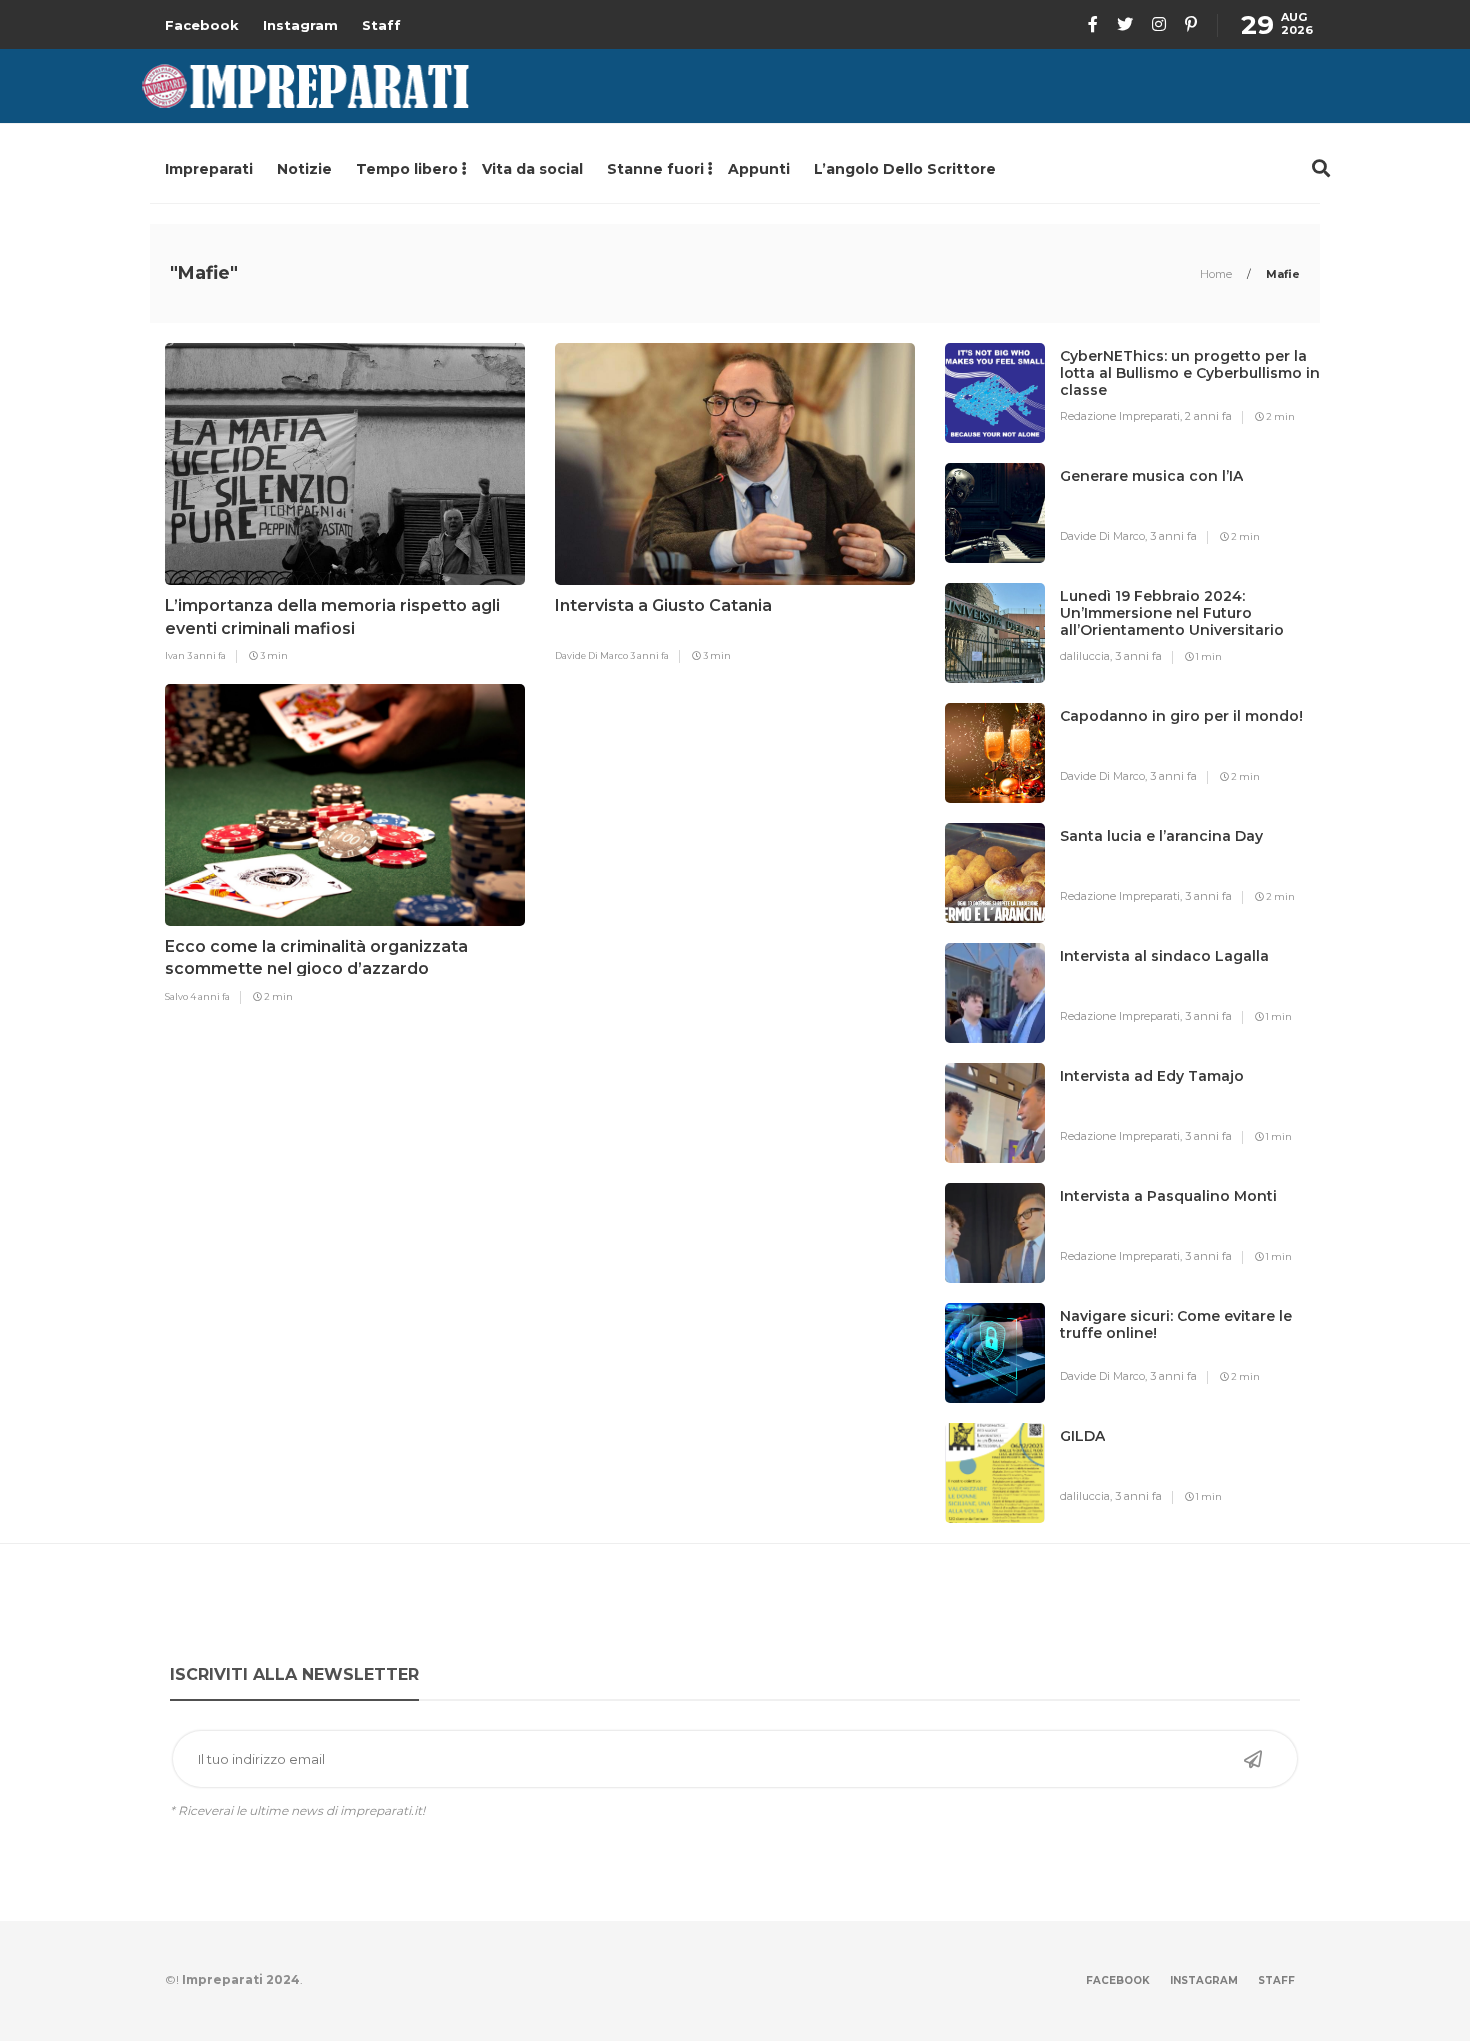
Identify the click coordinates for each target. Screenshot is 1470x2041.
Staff (381, 25)
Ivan (176, 655)
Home (1217, 274)
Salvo (177, 996)
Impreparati (209, 169)
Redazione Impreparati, (1122, 416)
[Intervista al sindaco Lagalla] (1164, 996)
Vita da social (532, 169)
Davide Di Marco (592, 655)
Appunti (759, 169)
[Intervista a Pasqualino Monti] (1168, 1236)
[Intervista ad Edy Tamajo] (1152, 1116)
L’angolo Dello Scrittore (905, 169)
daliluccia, (1087, 656)
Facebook (202, 25)
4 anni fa (210, 996)
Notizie (304, 169)
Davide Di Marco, (1105, 536)
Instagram (300, 25)
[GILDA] (1082, 1476)
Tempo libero (407, 169)
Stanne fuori (655, 169)
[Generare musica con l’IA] (1151, 516)
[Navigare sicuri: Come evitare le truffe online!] (1190, 1356)
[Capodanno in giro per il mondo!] (1181, 756)
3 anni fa (206, 655)
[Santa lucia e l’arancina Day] (1161, 876)
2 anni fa (1208, 416)
